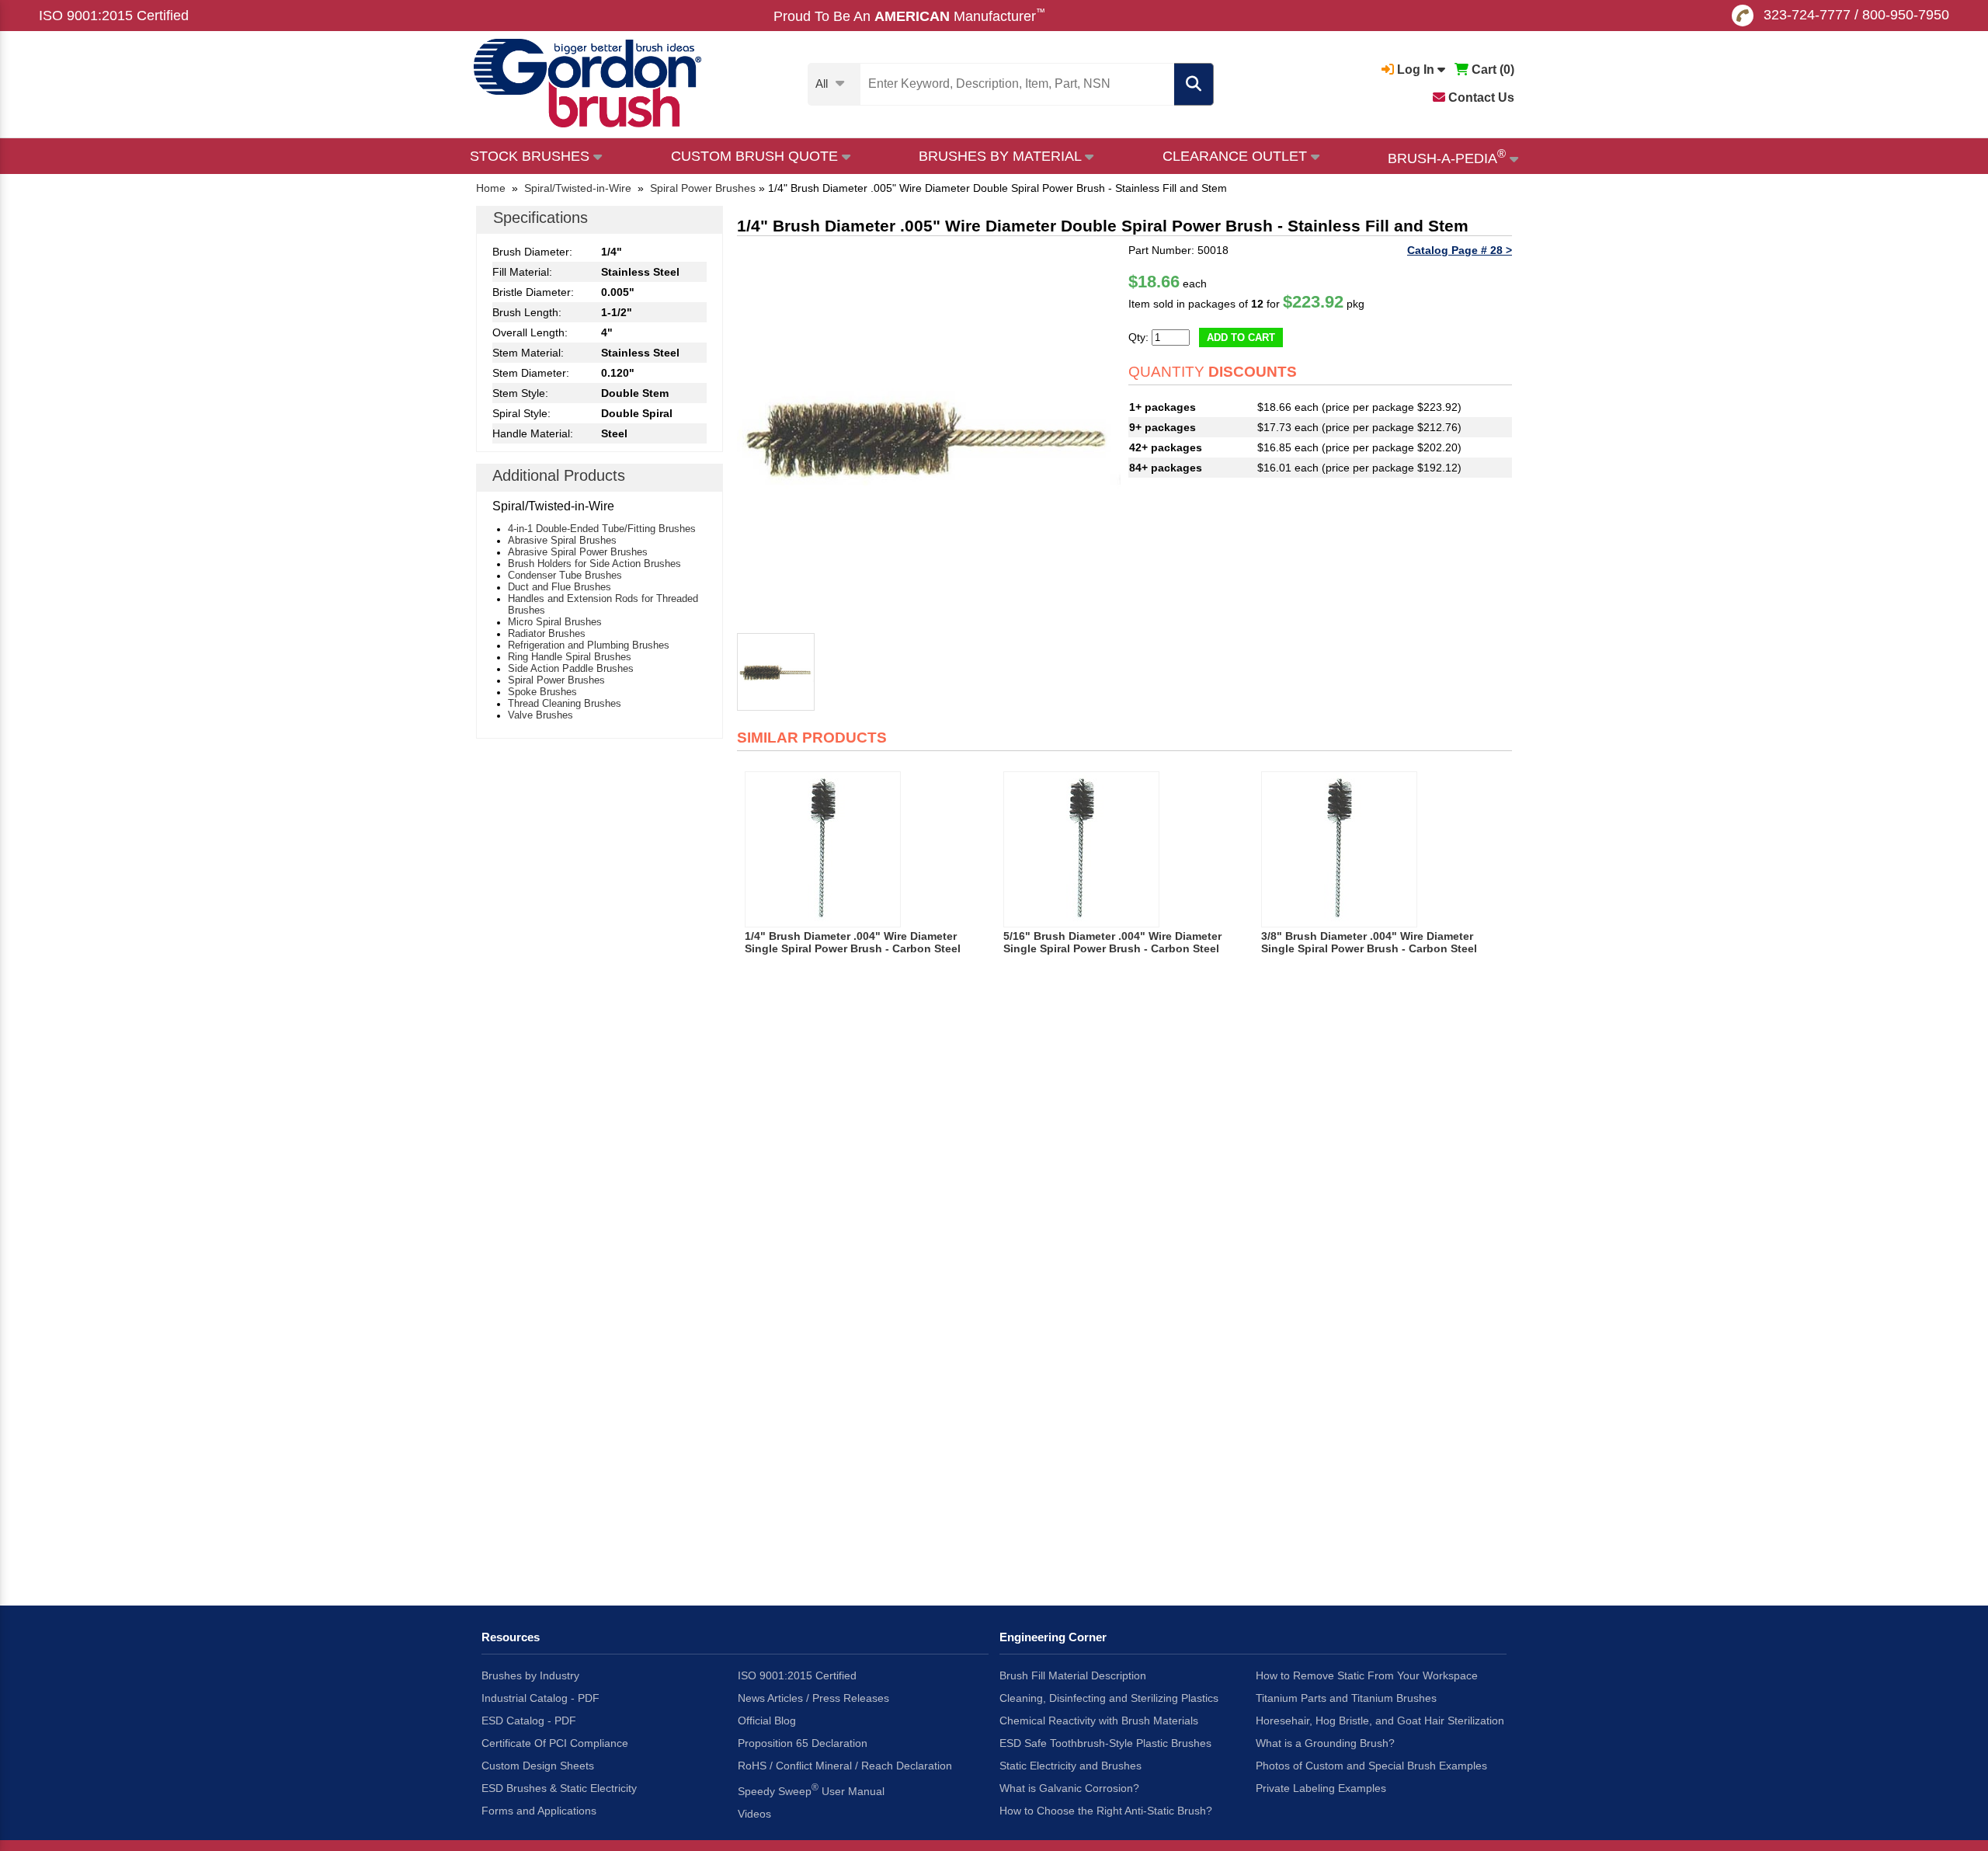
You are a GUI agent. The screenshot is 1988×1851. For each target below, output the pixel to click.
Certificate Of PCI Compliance (555, 1743)
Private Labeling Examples (1321, 1788)
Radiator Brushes (547, 633)
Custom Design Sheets (538, 1766)
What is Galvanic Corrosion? (1069, 1788)
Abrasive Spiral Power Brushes (578, 552)
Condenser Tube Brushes (565, 575)
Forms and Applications (539, 1811)
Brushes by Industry (530, 1675)
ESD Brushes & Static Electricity (559, 1788)
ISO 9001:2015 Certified (114, 16)
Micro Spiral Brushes (555, 622)
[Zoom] (929, 436)
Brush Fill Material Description (1073, 1675)
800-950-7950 (1906, 15)
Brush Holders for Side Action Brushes (594, 564)
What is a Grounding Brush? (1325, 1743)
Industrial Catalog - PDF (540, 1698)
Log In (1416, 70)
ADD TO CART (1241, 337)
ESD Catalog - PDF (529, 1721)
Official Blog (767, 1721)
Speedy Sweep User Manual (811, 1790)
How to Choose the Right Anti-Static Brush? (1106, 1811)
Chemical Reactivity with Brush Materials (1099, 1721)
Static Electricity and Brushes (1070, 1766)
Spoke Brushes (542, 692)
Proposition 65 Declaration (803, 1743)
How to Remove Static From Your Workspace (1367, 1675)
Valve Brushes (540, 715)
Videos (754, 1814)
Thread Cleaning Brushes (565, 703)
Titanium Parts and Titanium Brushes (1346, 1698)
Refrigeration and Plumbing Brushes (589, 645)
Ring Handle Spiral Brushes (570, 657)
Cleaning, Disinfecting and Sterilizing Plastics (1109, 1698)
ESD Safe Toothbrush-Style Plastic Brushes (1105, 1743)
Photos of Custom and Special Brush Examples (1371, 1766)
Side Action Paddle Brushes (571, 668)
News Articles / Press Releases (813, 1698)
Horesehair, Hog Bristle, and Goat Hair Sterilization (1380, 1721)
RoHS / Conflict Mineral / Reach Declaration (845, 1766)
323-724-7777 (1807, 15)
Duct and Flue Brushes (560, 587)
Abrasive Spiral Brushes (562, 540)
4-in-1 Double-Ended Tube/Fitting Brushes (602, 529)
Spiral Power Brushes (556, 680)
